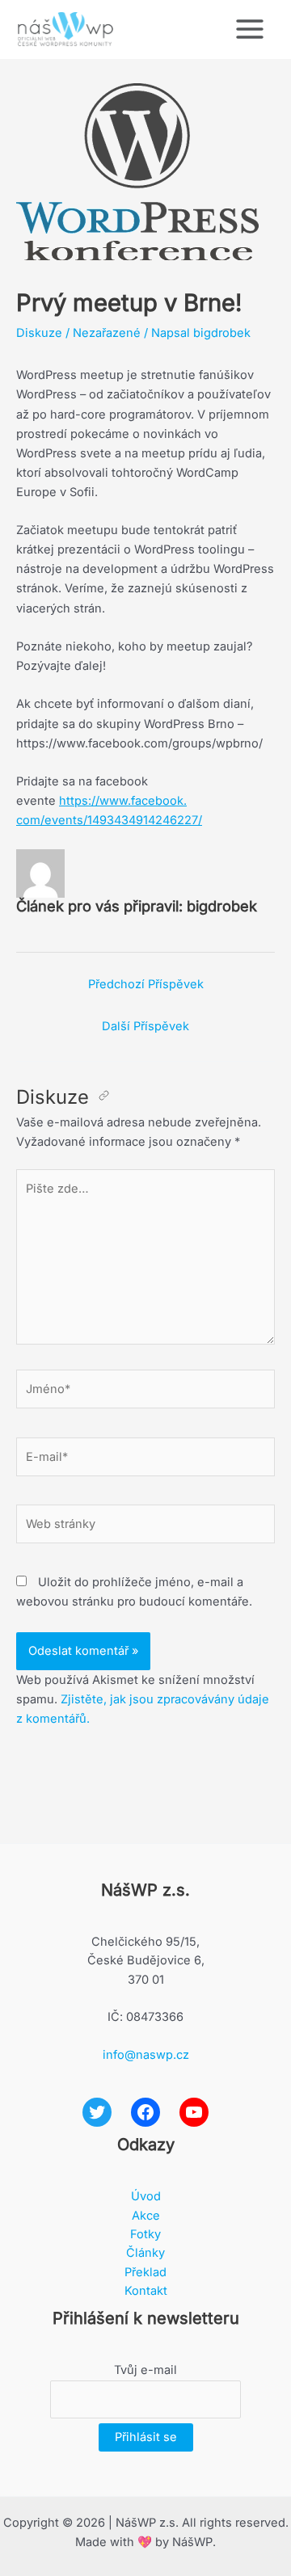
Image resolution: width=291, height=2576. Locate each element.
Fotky (145, 2234)
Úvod (146, 2196)
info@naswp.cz (146, 2055)
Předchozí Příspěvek (146, 984)
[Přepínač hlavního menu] (250, 29)
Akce (146, 2216)
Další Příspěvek (145, 1026)
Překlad (145, 2272)
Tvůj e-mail (145, 2370)
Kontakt (146, 2291)
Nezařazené (107, 333)
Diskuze (39, 333)
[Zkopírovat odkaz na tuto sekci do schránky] (104, 1097)
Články (145, 2253)
